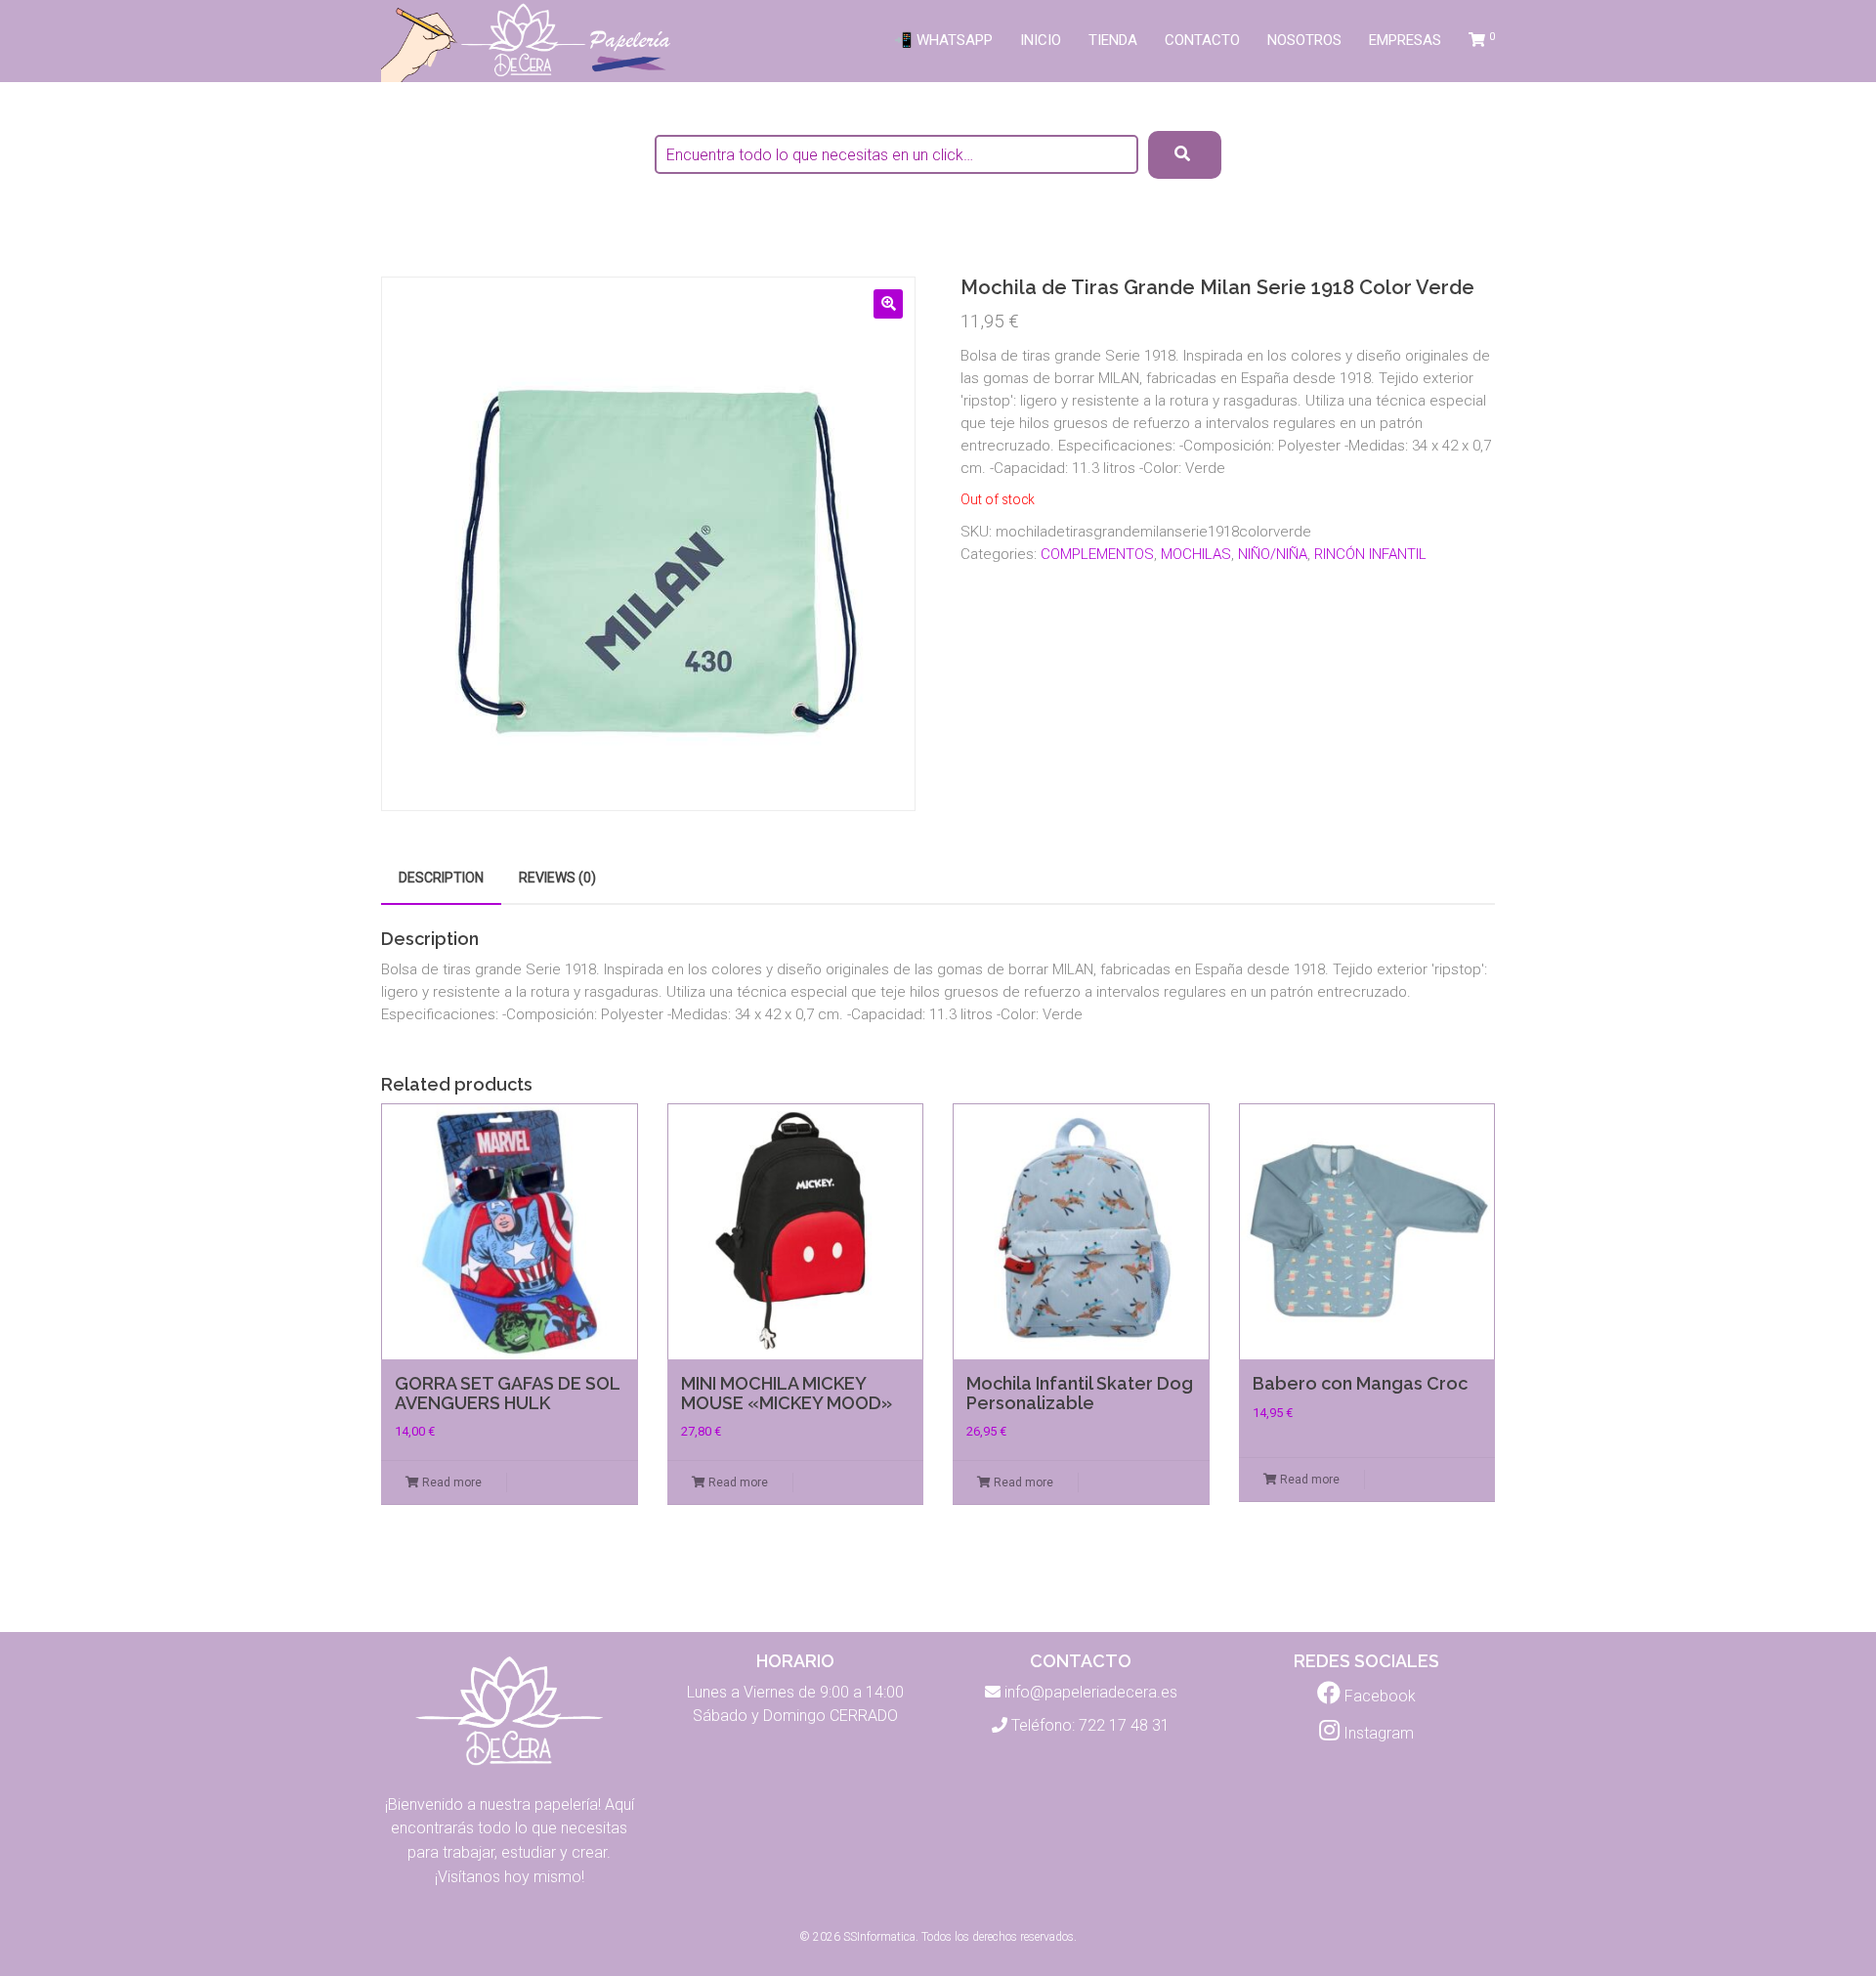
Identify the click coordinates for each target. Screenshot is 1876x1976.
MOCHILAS (1196, 554)
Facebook (1378, 1696)
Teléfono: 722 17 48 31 (1090, 1725)
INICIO (1041, 40)
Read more (450, 1482)
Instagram (1377, 1733)
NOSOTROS (1304, 40)
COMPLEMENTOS (1097, 554)
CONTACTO (1202, 40)
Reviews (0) (557, 878)
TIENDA (1113, 40)
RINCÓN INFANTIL (1370, 554)
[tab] (441, 878)
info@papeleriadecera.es (1091, 1692)
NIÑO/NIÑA (1273, 554)
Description (441, 878)
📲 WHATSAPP (943, 40)
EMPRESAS (1405, 40)
